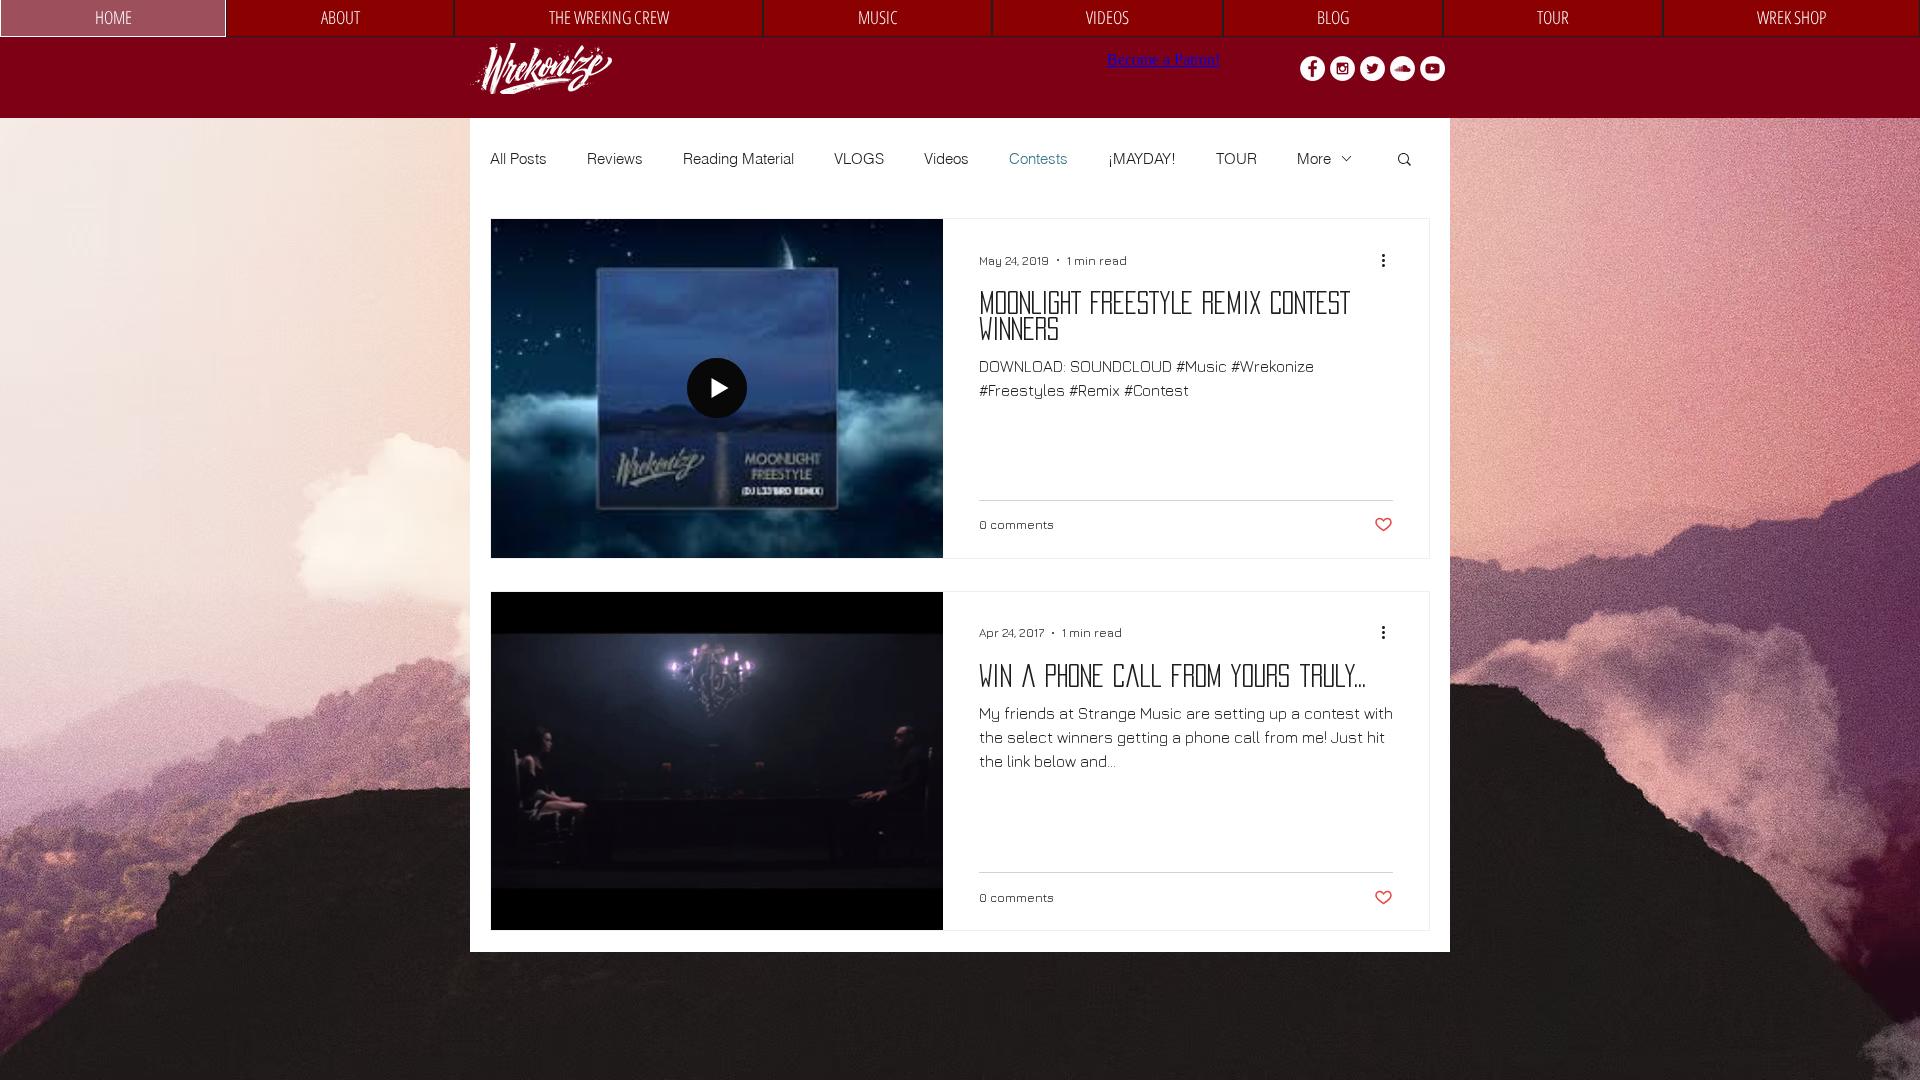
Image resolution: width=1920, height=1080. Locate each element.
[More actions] (1390, 260)
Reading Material (738, 158)
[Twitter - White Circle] (1372, 68)
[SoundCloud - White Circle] (1402, 68)
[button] (1404, 160)
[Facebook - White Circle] (1312, 68)
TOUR (1236, 158)
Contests (1038, 158)
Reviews (615, 158)
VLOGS (859, 158)
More (1314, 158)
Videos (946, 158)
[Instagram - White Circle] (1342, 68)
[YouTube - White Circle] (1432, 68)
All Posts (518, 158)
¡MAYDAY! (1142, 158)
